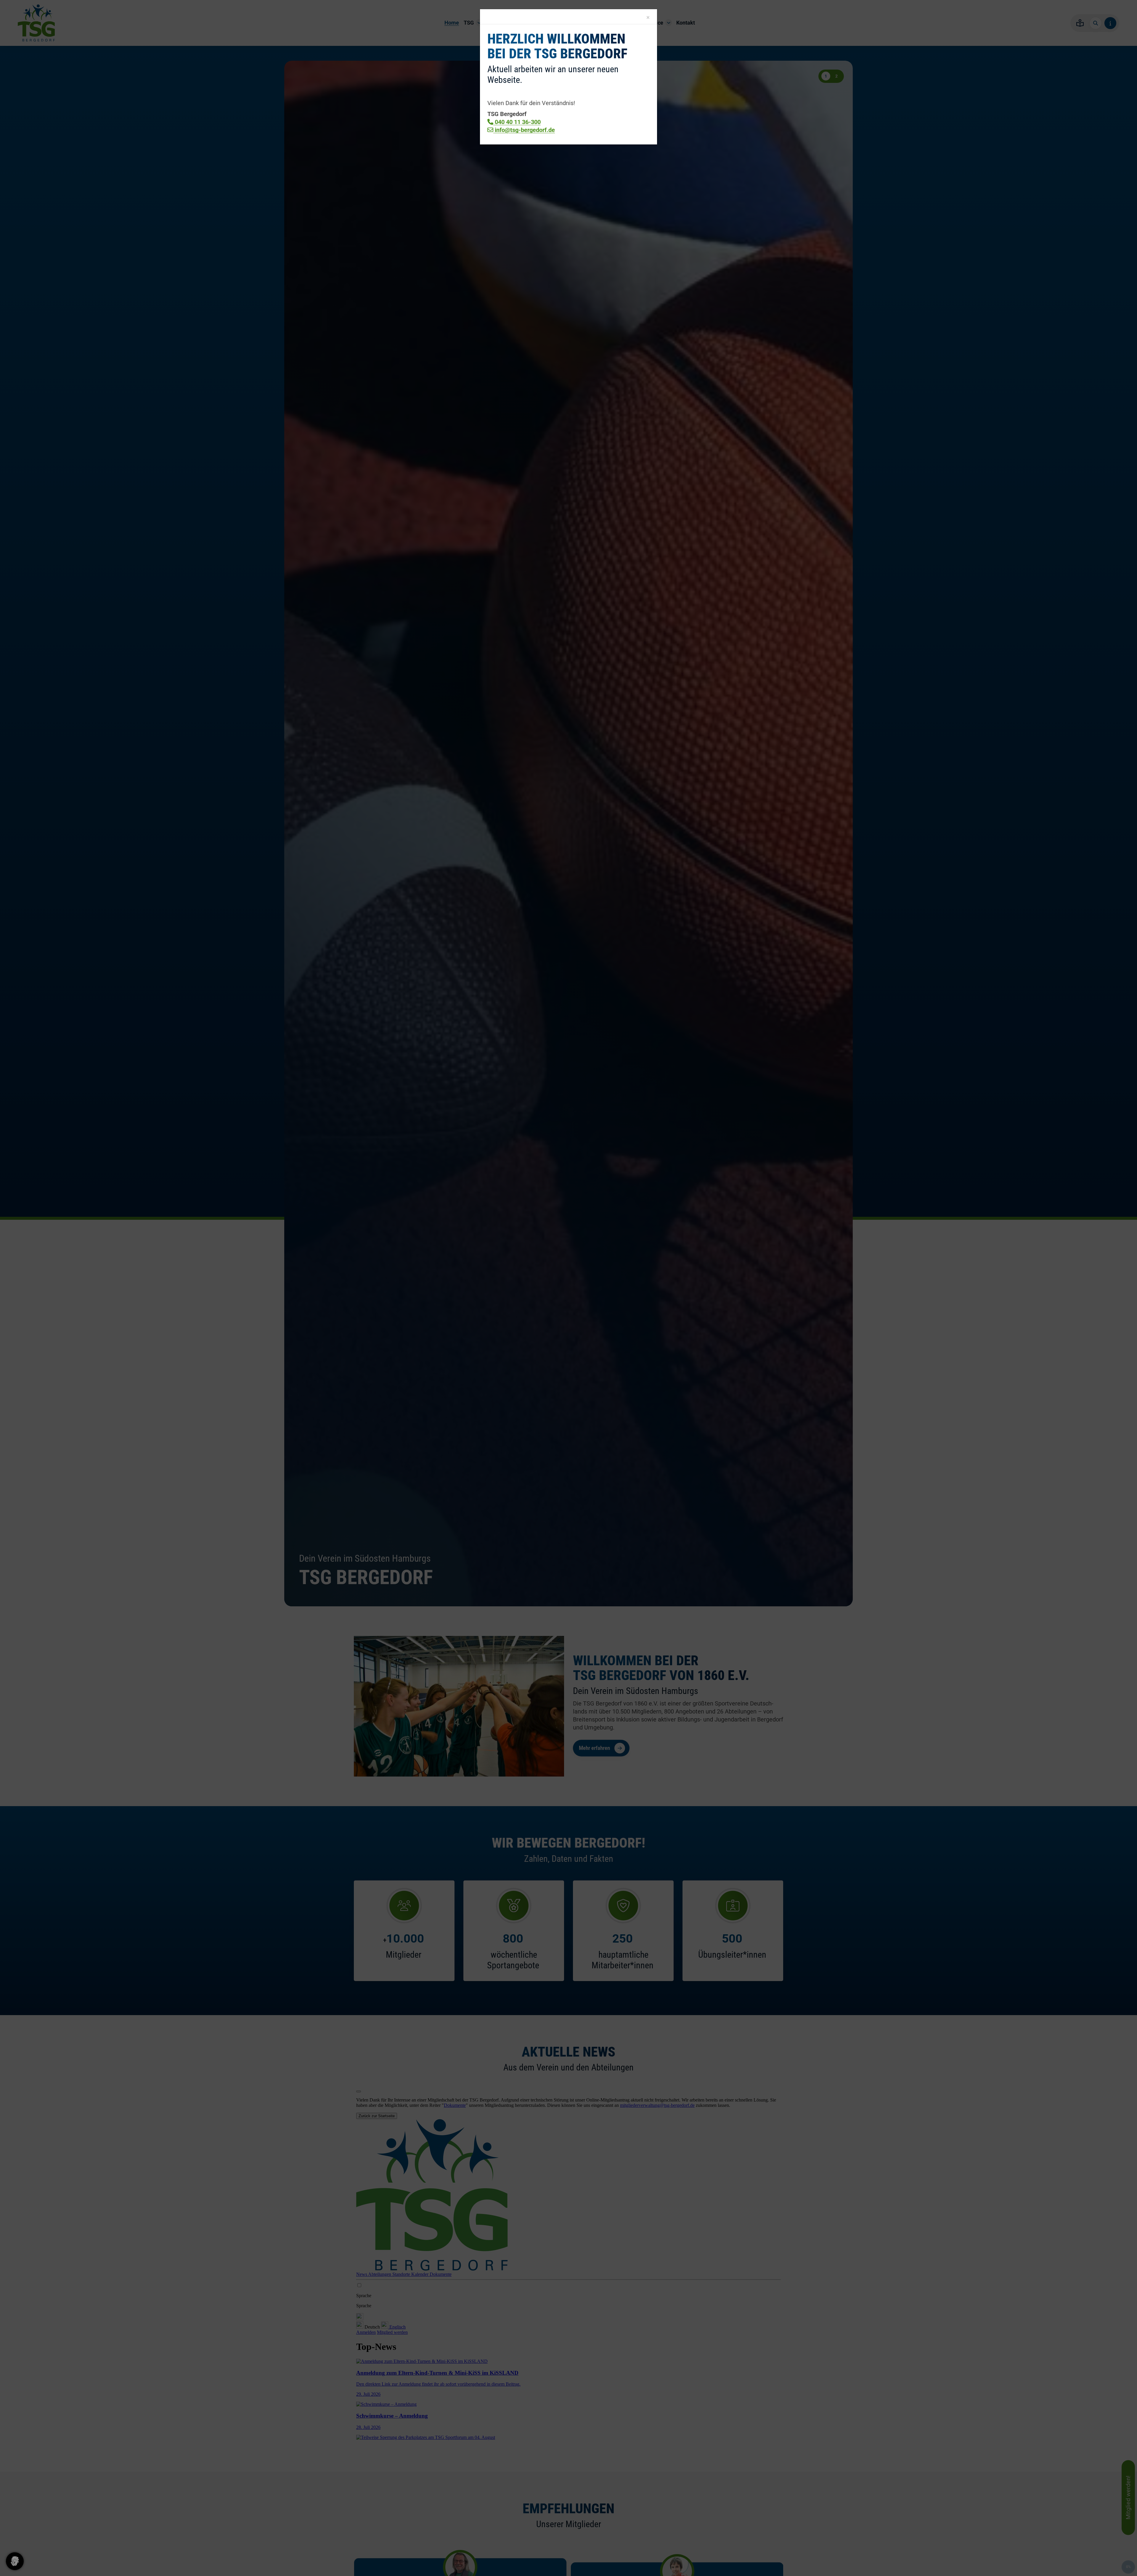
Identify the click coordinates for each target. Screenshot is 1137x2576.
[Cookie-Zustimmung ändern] (15, 2561)
